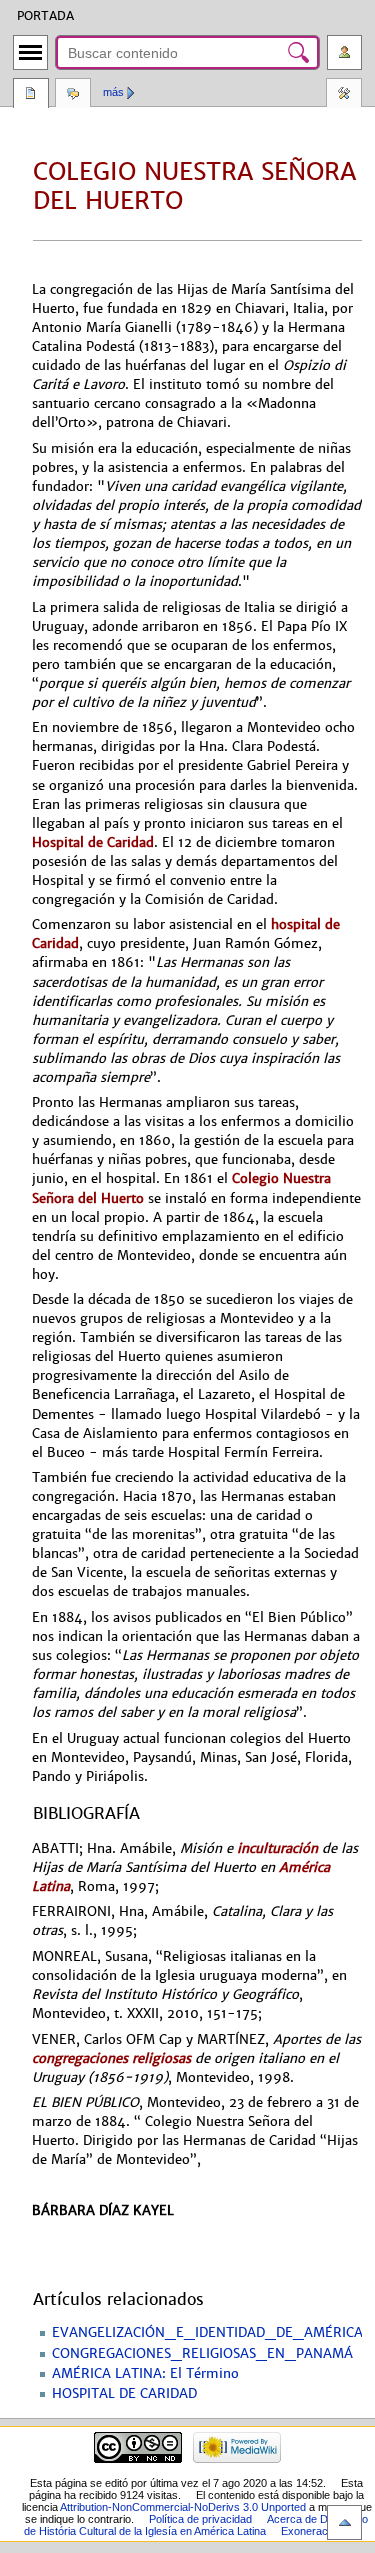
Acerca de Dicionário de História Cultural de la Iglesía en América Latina (196, 2525)
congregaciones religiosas (111, 2058)
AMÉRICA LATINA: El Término (145, 2374)
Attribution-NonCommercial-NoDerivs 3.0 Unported (183, 2507)
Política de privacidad (200, 2519)
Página (31, 95)
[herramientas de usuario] (344, 52)
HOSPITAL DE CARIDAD (124, 2394)
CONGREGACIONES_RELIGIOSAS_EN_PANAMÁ (202, 2354)
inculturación (277, 1848)
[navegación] (30, 52)
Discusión (73, 95)
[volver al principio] (344, 2522)
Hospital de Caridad (93, 842)
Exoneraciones (317, 2531)
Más (113, 92)
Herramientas (344, 95)
